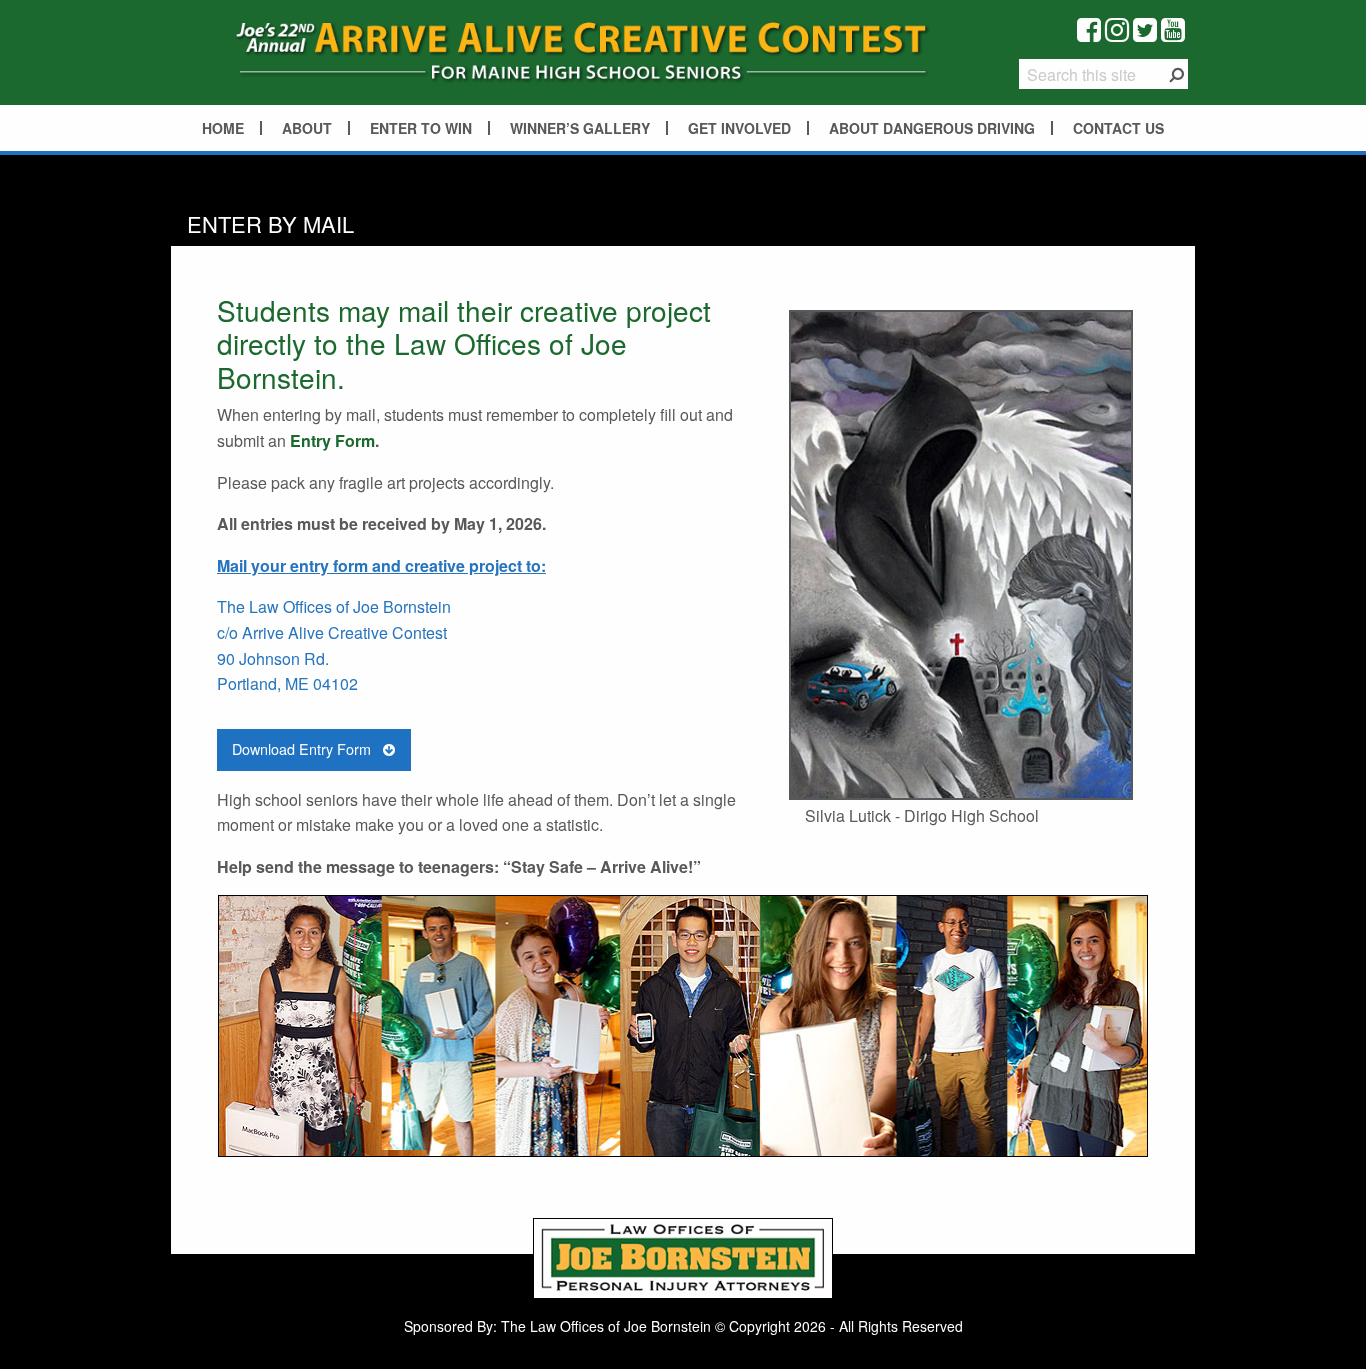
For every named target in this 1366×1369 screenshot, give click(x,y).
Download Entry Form (303, 748)
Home (223, 128)
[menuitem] (224, 128)
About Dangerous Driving (932, 128)
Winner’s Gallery (580, 128)
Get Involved (739, 128)
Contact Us (1118, 128)
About (307, 128)
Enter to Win (421, 128)
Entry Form (332, 440)
